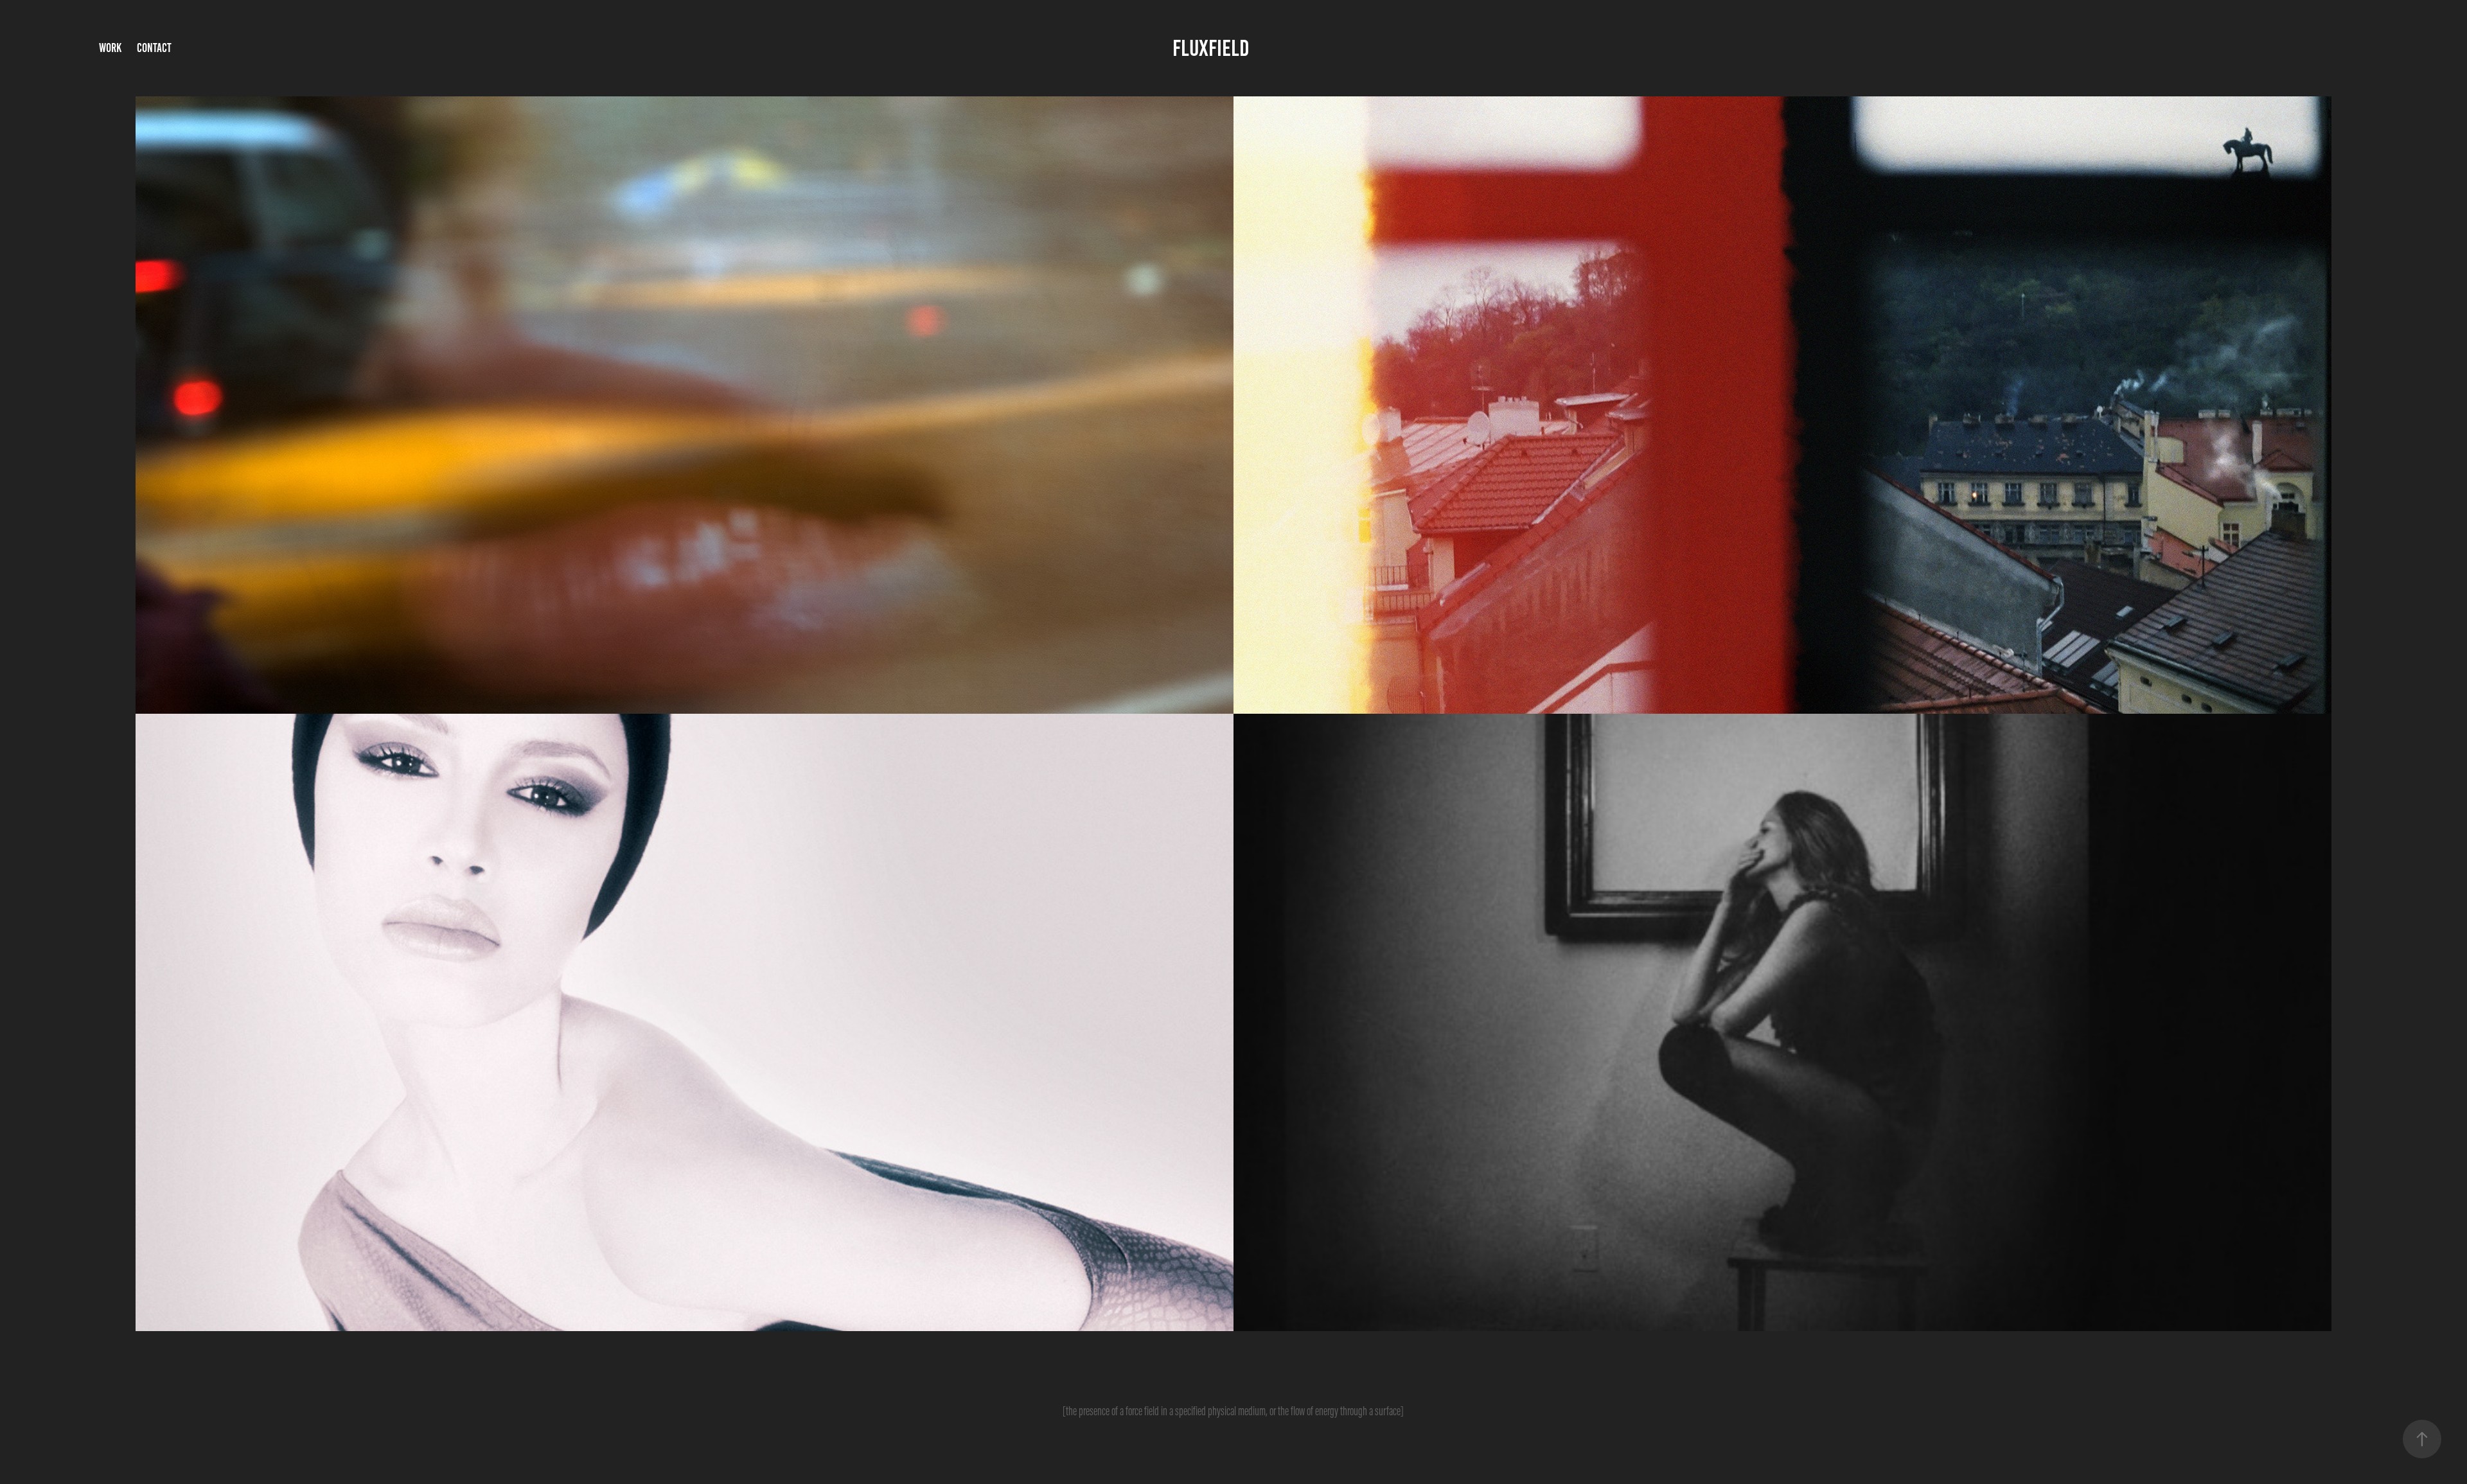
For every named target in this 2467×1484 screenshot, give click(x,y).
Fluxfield (1211, 48)
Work (110, 48)
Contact (154, 48)
